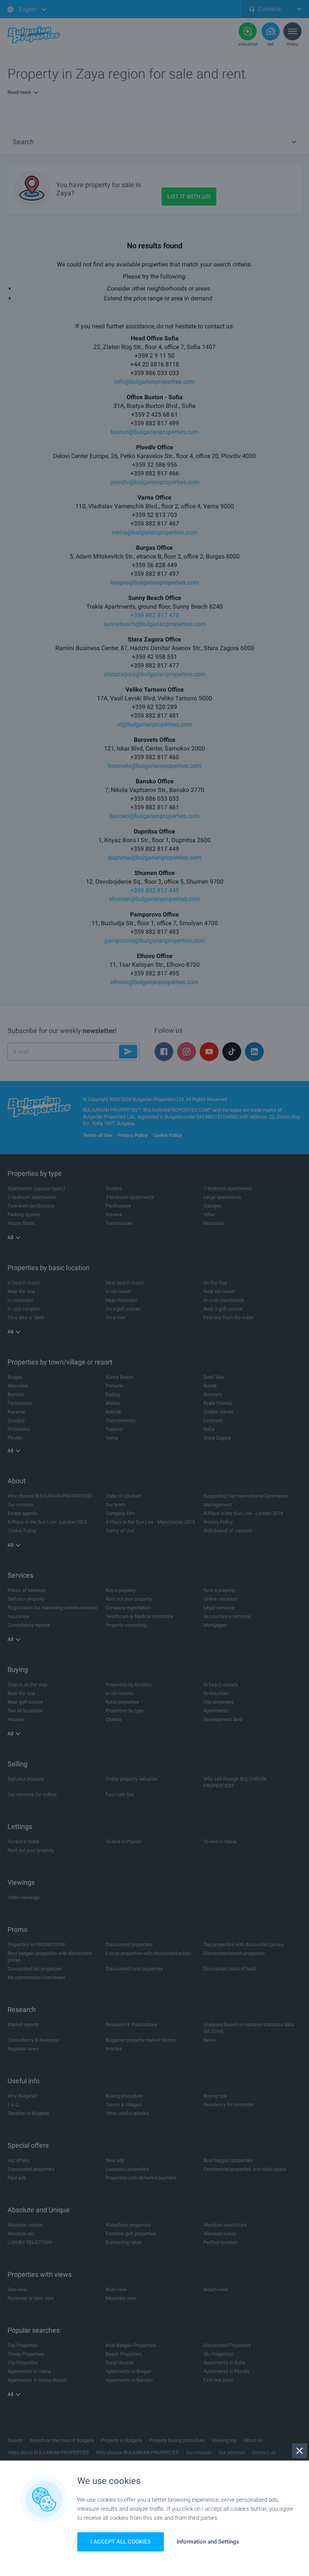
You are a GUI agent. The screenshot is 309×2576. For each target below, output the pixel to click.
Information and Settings (208, 2542)
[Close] (300, 2451)
